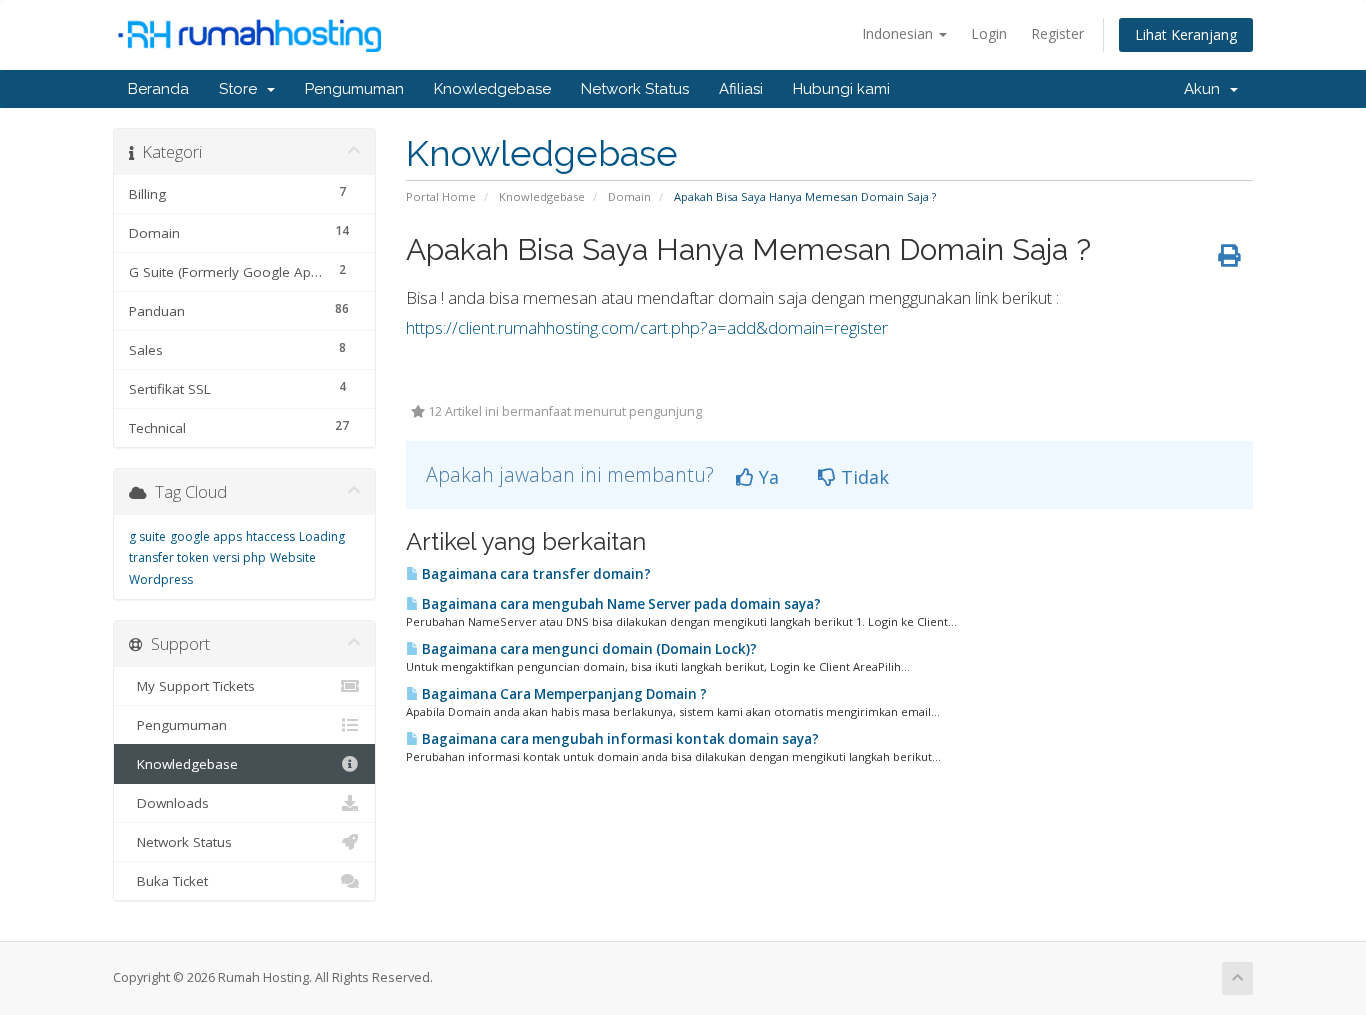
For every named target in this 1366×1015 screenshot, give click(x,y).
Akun (1206, 89)
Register (1057, 33)
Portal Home (441, 196)
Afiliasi (741, 89)
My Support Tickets (192, 686)
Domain (629, 196)
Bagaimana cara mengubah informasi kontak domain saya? (619, 739)
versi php (239, 557)
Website (293, 557)
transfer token (169, 557)
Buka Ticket (168, 881)
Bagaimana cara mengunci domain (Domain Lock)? (588, 649)
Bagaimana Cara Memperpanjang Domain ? (563, 694)
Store (242, 89)
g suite (147, 536)
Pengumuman (354, 89)
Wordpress (161, 579)
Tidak (862, 477)
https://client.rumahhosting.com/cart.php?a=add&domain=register (647, 327)
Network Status (635, 89)
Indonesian (899, 33)
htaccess (270, 536)
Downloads (169, 803)
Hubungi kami (841, 89)
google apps (206, 536)
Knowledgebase (492, 89)
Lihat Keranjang (1186, 34)
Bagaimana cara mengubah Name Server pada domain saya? (620, 604)
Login (989, 33)
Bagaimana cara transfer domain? (535, 574)
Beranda (158, 89)
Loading (322, 536)
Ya (766, 477)
